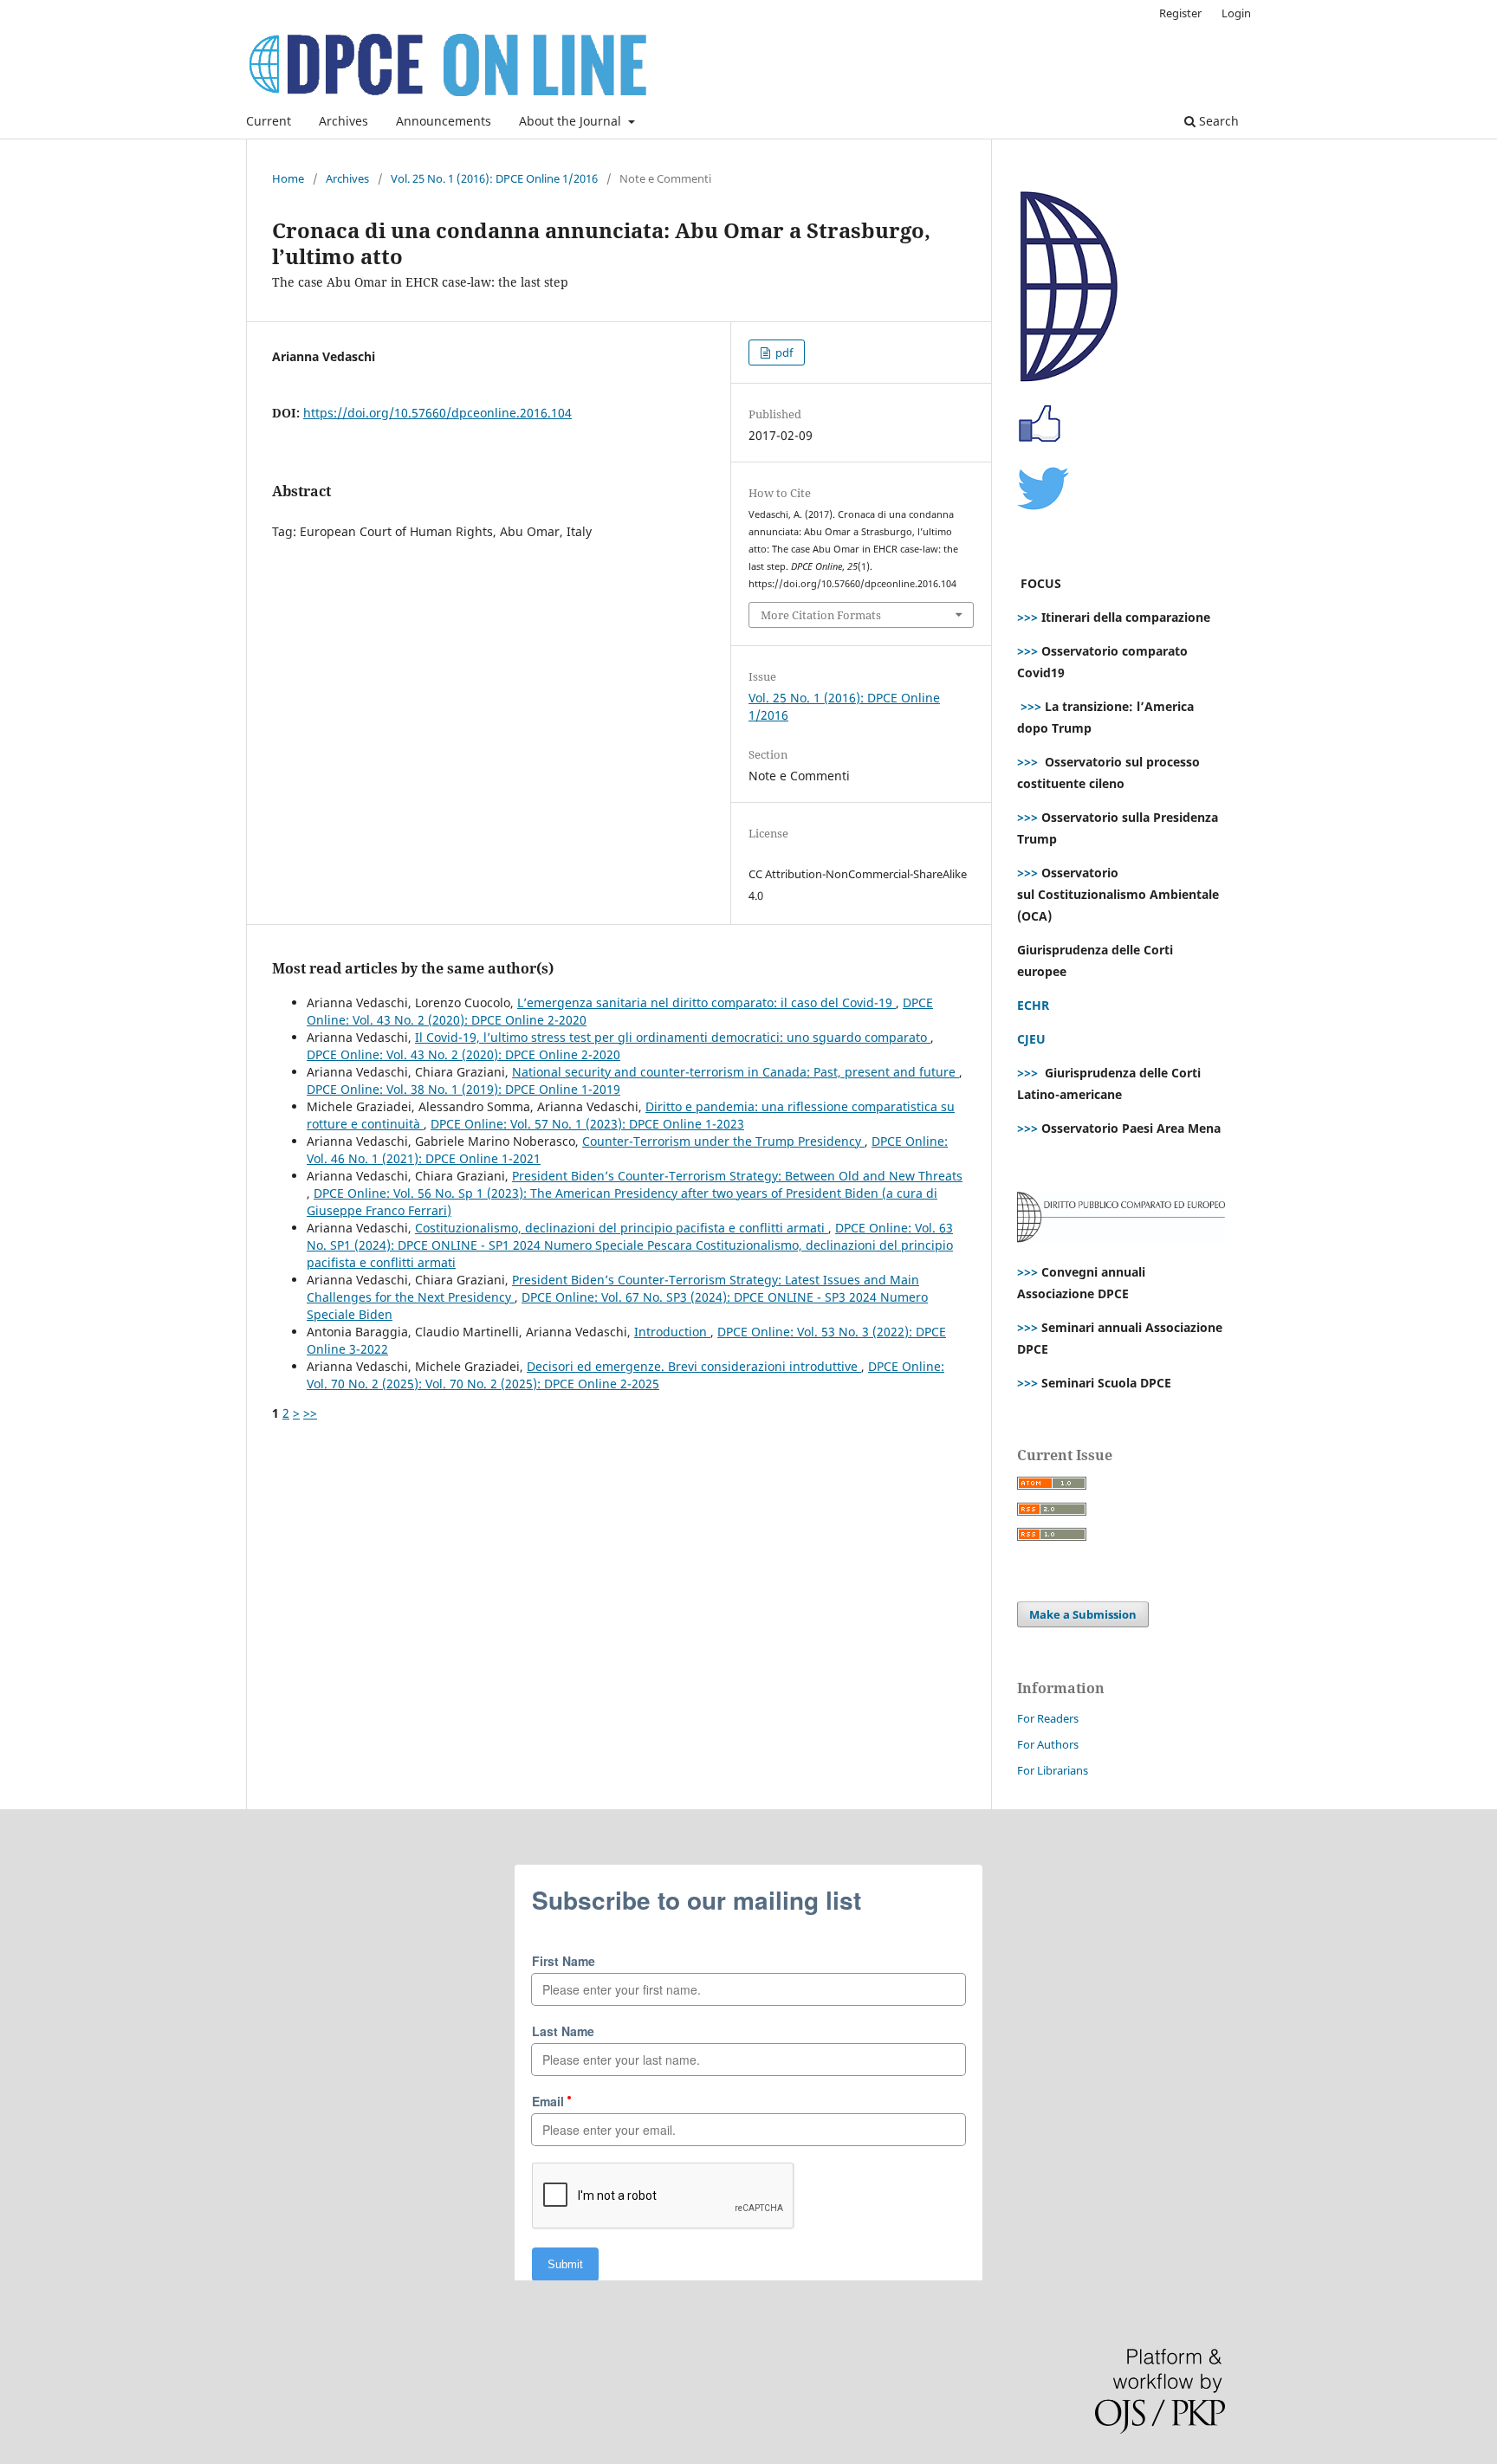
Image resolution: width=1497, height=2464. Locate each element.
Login (1236, 13)
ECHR (1033, 1005)
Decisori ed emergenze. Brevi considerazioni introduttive (694, 1366)
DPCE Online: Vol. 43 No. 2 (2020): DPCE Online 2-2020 (463, 1054)
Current (269, 121)
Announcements (444, 121)
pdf (783, 352)
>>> (1027, 617)
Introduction (672, 1332)
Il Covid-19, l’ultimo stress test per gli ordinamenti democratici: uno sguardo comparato (673, 1037)
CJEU (1031, 1039)
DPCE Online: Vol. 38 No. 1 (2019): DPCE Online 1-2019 (463, 1089)
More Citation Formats (821, 615)
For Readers (1048, 1718)
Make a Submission (1083, 1614)
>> (310, 1413)
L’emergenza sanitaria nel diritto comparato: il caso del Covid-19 (706, 1002)
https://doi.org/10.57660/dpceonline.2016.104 (437, 413)
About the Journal (572, 121)
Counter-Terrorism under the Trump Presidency (723, 1141)
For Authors (1048, 1744)
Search (1217, 121)
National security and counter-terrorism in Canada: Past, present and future (736, 1072)
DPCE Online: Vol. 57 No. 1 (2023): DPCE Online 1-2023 (587, 1124)
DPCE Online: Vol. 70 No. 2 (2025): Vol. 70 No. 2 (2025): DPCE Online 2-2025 (625, 1375)
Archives (343, 121)
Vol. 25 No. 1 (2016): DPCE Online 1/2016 (494, 178)
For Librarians (1053, 1770)
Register (1180, 13)
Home (288, 178)
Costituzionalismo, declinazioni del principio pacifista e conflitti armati (622, 1228)
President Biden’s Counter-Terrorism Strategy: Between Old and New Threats (737, 1176)
